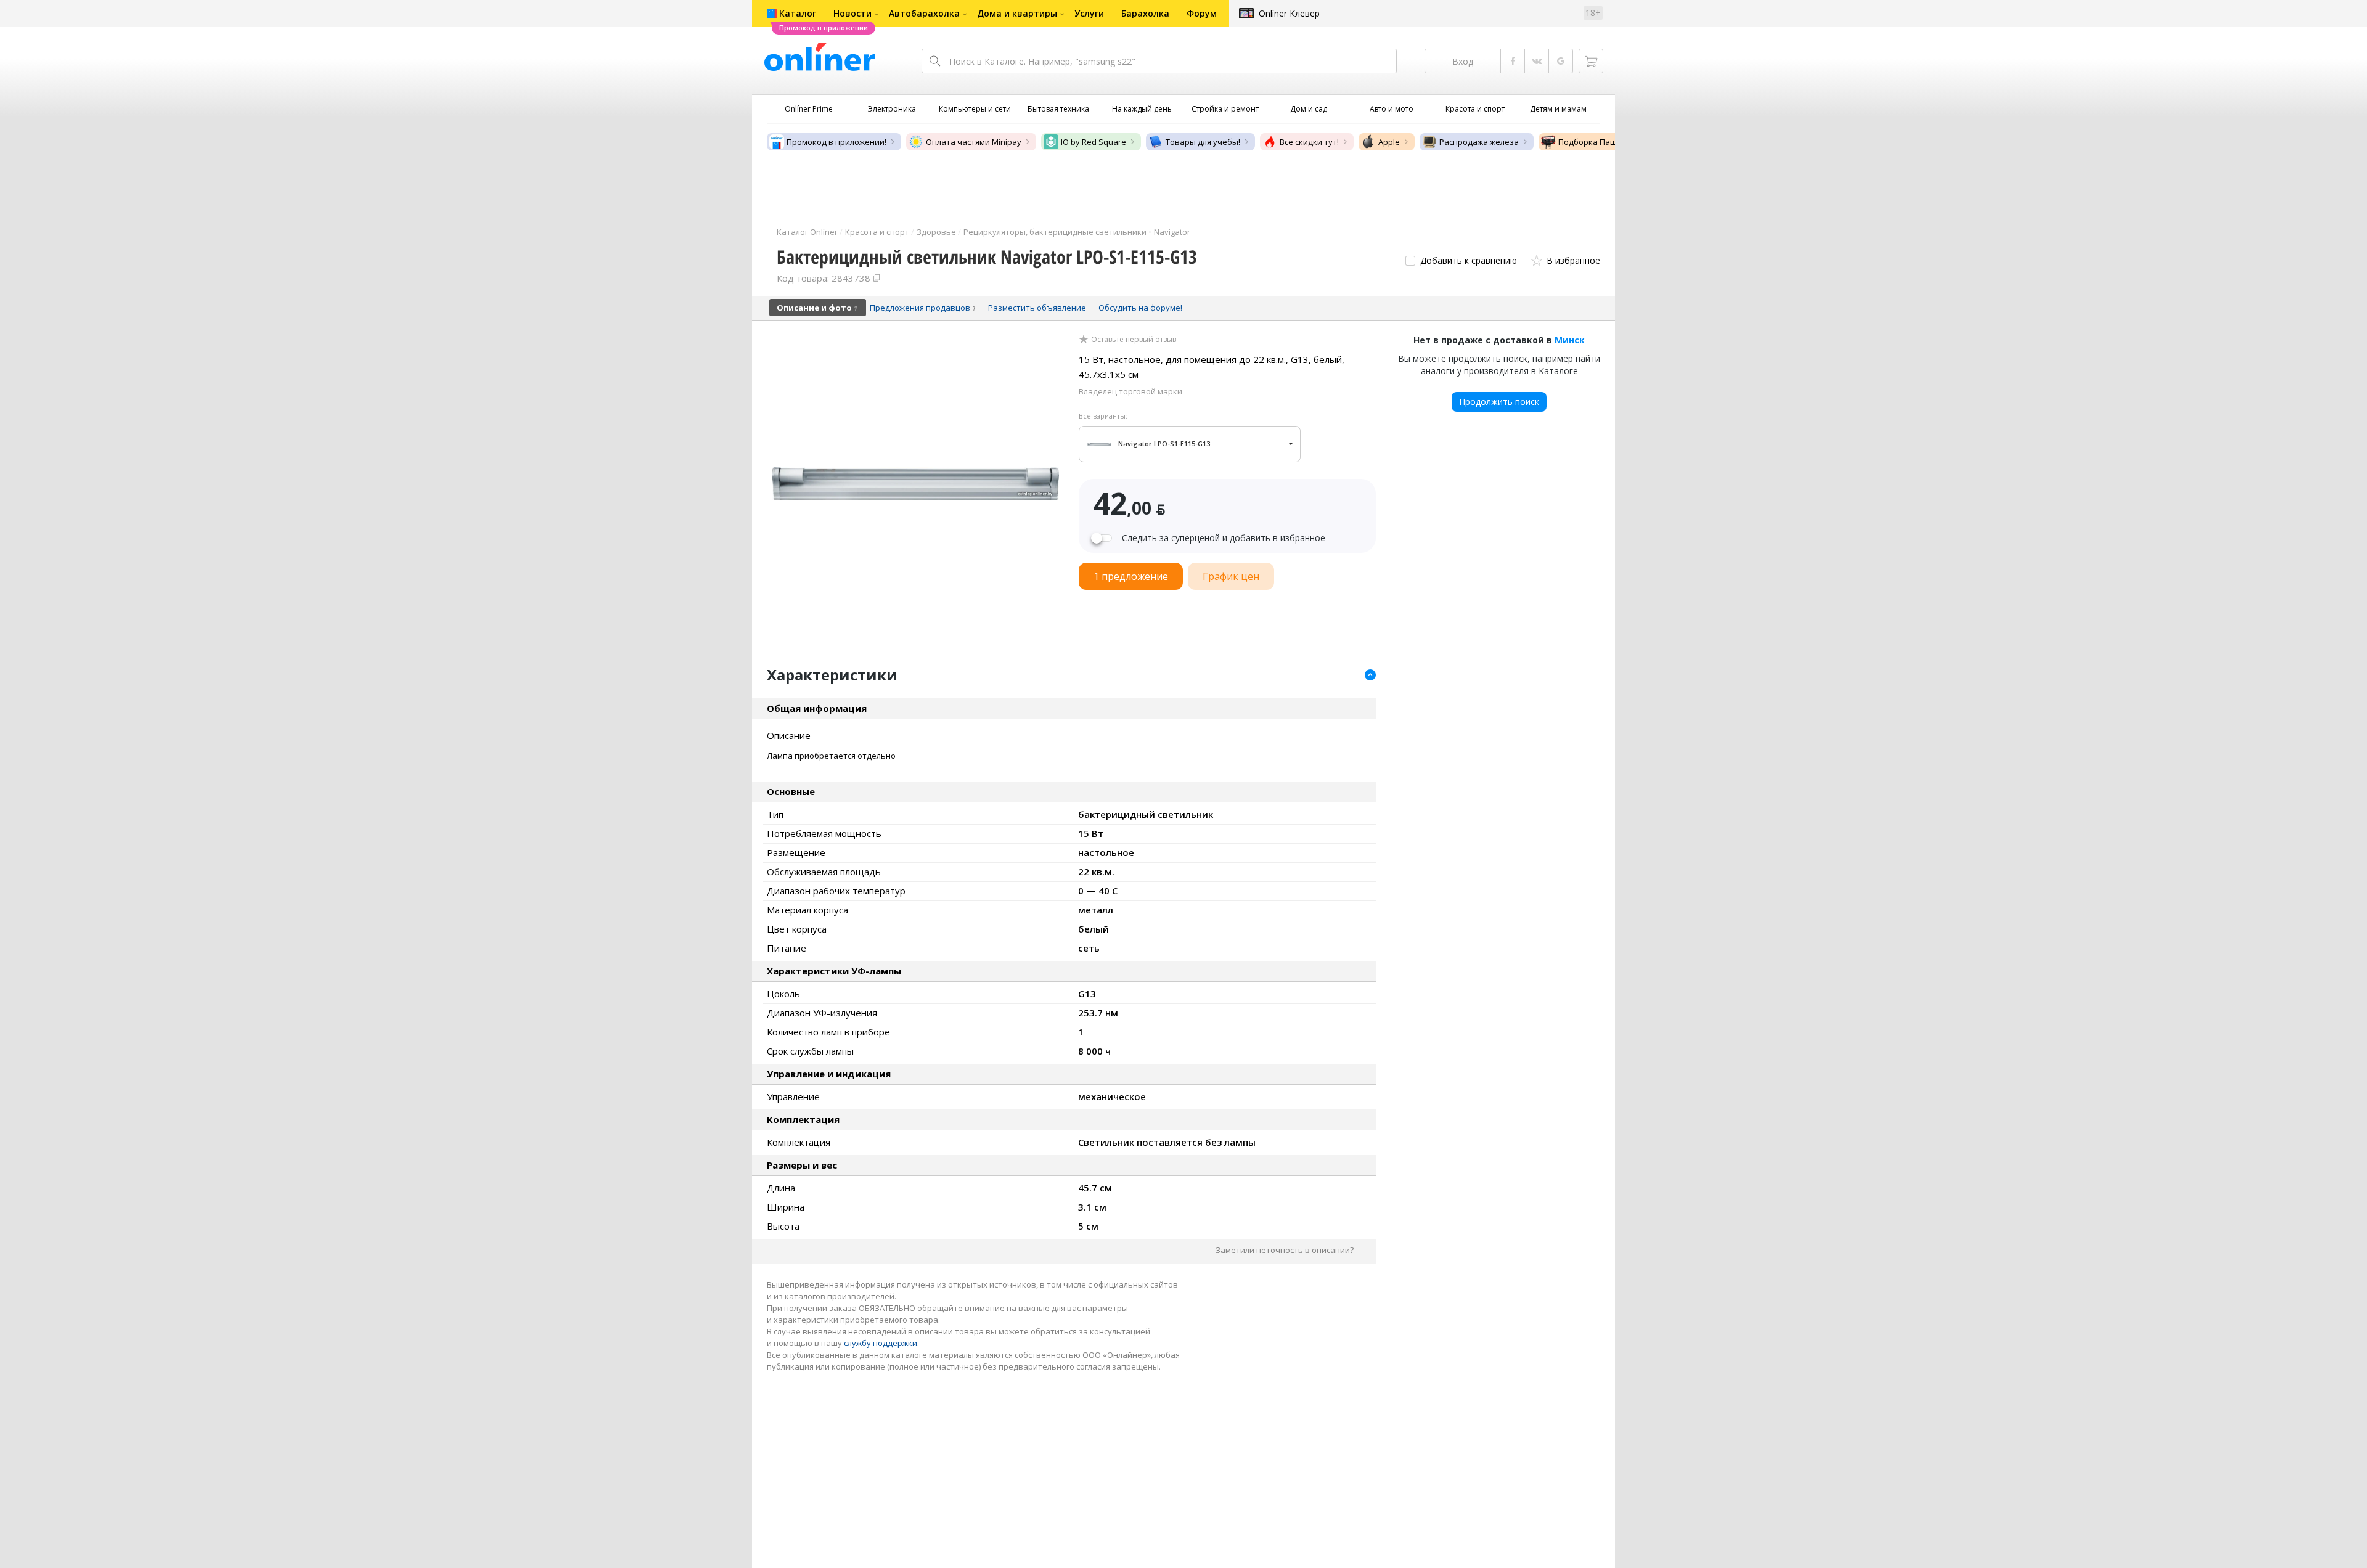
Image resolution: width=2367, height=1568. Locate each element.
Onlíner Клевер (1289, 13)
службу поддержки (881, 1343)
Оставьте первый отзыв (1134, 340)
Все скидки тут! (1309, 142)
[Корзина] (1591, 61)
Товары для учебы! (1203, 142)
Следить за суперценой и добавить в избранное (1224, 538)
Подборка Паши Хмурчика (1610, 142)
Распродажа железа (1479, 142)
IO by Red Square (1094, 142)
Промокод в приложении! (836, 142)
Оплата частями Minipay (974, 142)
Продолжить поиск (1499, 402)
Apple (1389, 142)
